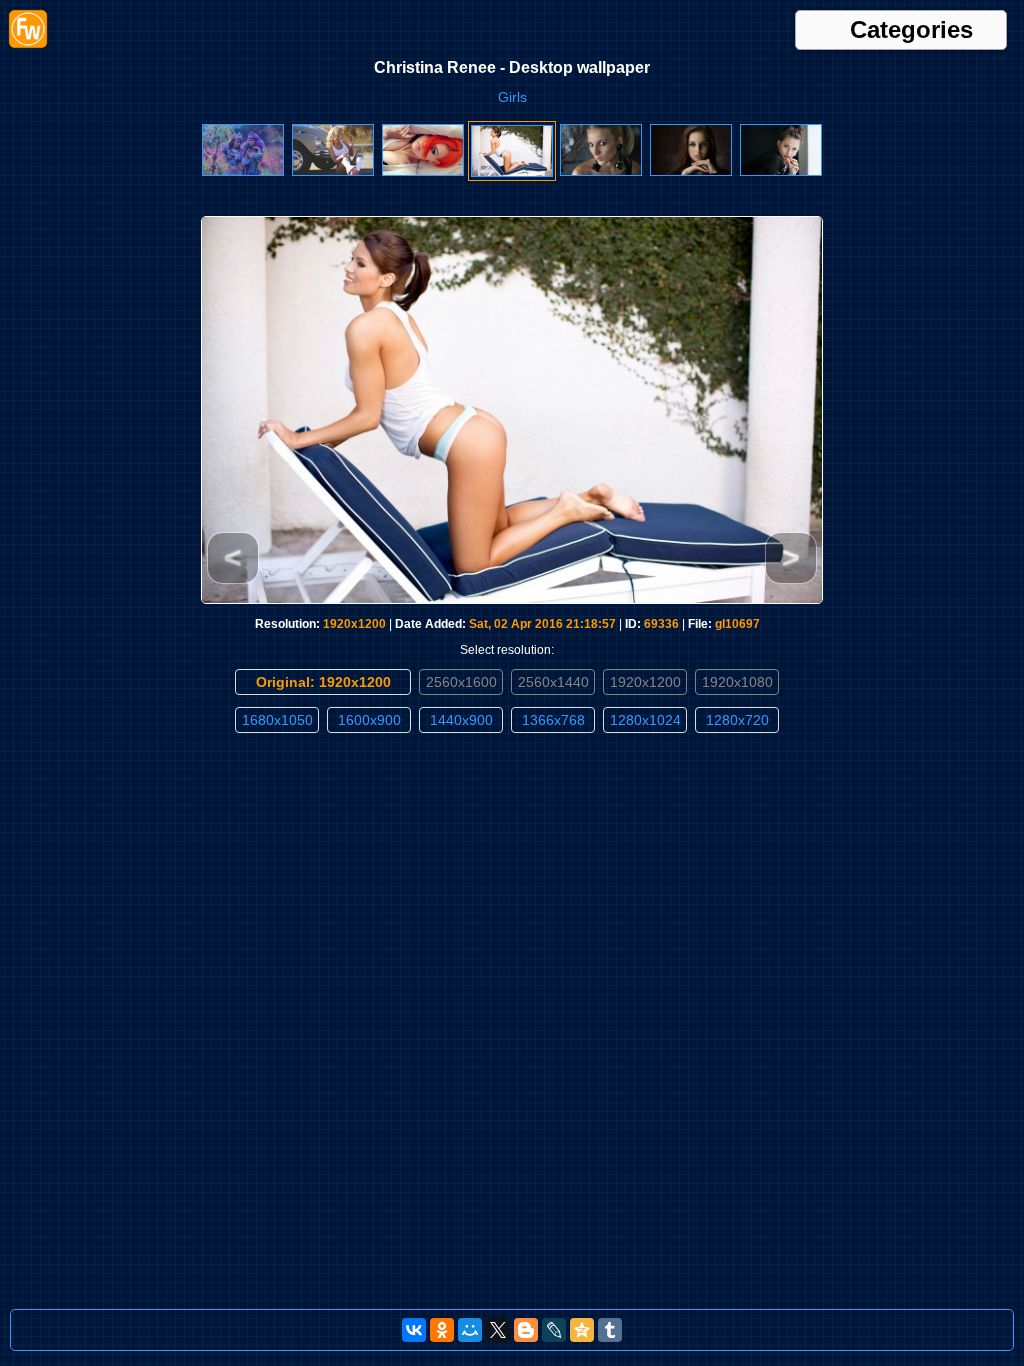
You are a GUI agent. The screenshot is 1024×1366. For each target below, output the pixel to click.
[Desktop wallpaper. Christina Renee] (512, 173)
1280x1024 (645, 720)
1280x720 (737, 720)
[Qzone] (582, 1330)
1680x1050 (277, 720)
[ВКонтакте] (414, 1330)
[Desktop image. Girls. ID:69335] (601, 172)
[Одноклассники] (442, 1330)
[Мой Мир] (470, 1330)
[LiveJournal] (554, 1330)
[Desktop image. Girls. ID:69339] (243, 172)
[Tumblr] (610, 1330)
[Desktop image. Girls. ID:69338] (333, 172)
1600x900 (369, 720)
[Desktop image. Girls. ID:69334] (691, 172)
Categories (911, 30)
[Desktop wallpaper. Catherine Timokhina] (781, 172)
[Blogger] (526, 1330)
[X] (498, 1330)
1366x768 (553, 720)
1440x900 (461, 720)
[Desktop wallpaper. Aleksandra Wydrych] (423, 172)
